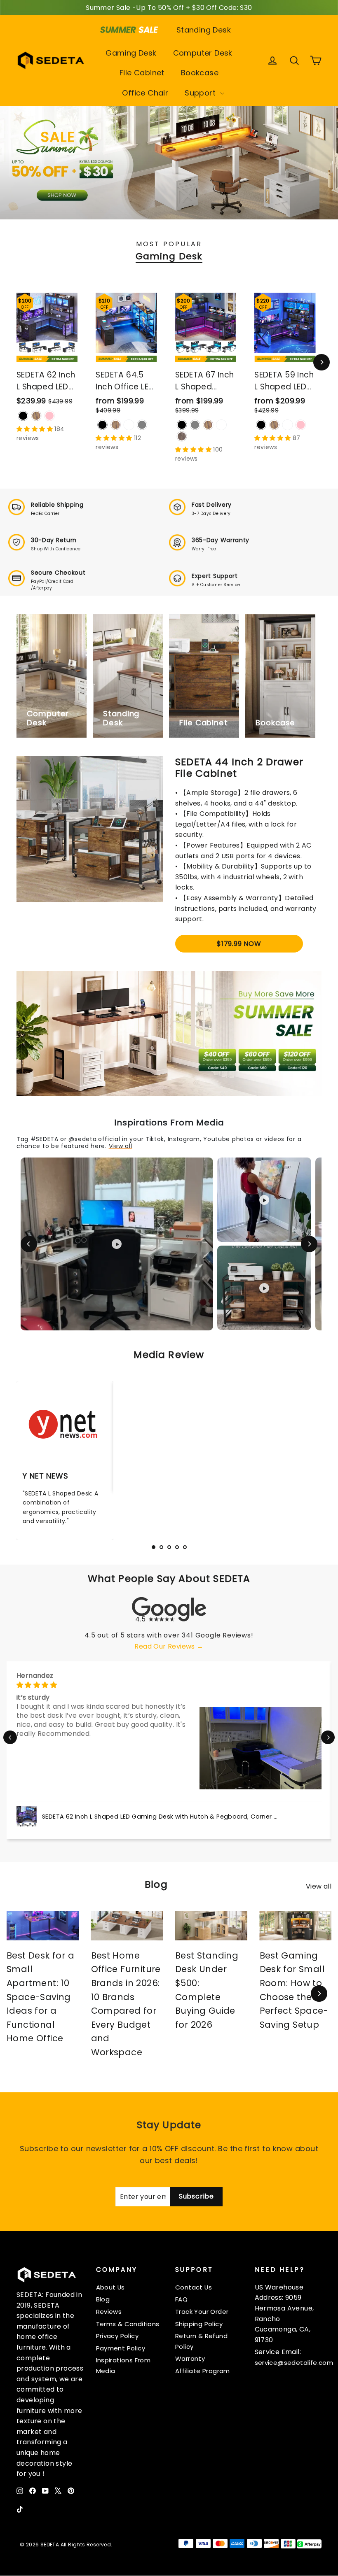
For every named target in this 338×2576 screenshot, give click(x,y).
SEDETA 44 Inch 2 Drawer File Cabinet (239, 767)
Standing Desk (204, 30)
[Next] (322, 362)
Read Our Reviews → (169, 1646)
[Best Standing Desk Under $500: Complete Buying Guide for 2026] (211, 1926)
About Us (110, 2287)
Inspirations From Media (123, 2365)
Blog (103, 2299)
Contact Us (194, 2287)
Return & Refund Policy (201, 2341)
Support (201, 93)
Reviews (109, 2312)
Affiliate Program (203, 2371)
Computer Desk (203, 53)
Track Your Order (202, 2312)
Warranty (190, 2358)
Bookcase (200, 73)
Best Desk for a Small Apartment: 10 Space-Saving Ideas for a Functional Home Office (40, 1997)
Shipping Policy (199, 2324)
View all (121, 1146)
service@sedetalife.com (294, 2363)
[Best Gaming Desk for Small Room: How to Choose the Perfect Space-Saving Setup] (296, 1926)
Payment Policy (121, 2348)
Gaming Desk (131, 53)
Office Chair (145, 93)
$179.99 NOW (239, 944)
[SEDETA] (51, 60)
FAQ (181, 2299)
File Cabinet (142, 73)
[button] (10, 1737)
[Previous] (29, 1244)
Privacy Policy (117, 2336)
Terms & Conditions (128, 2324)
